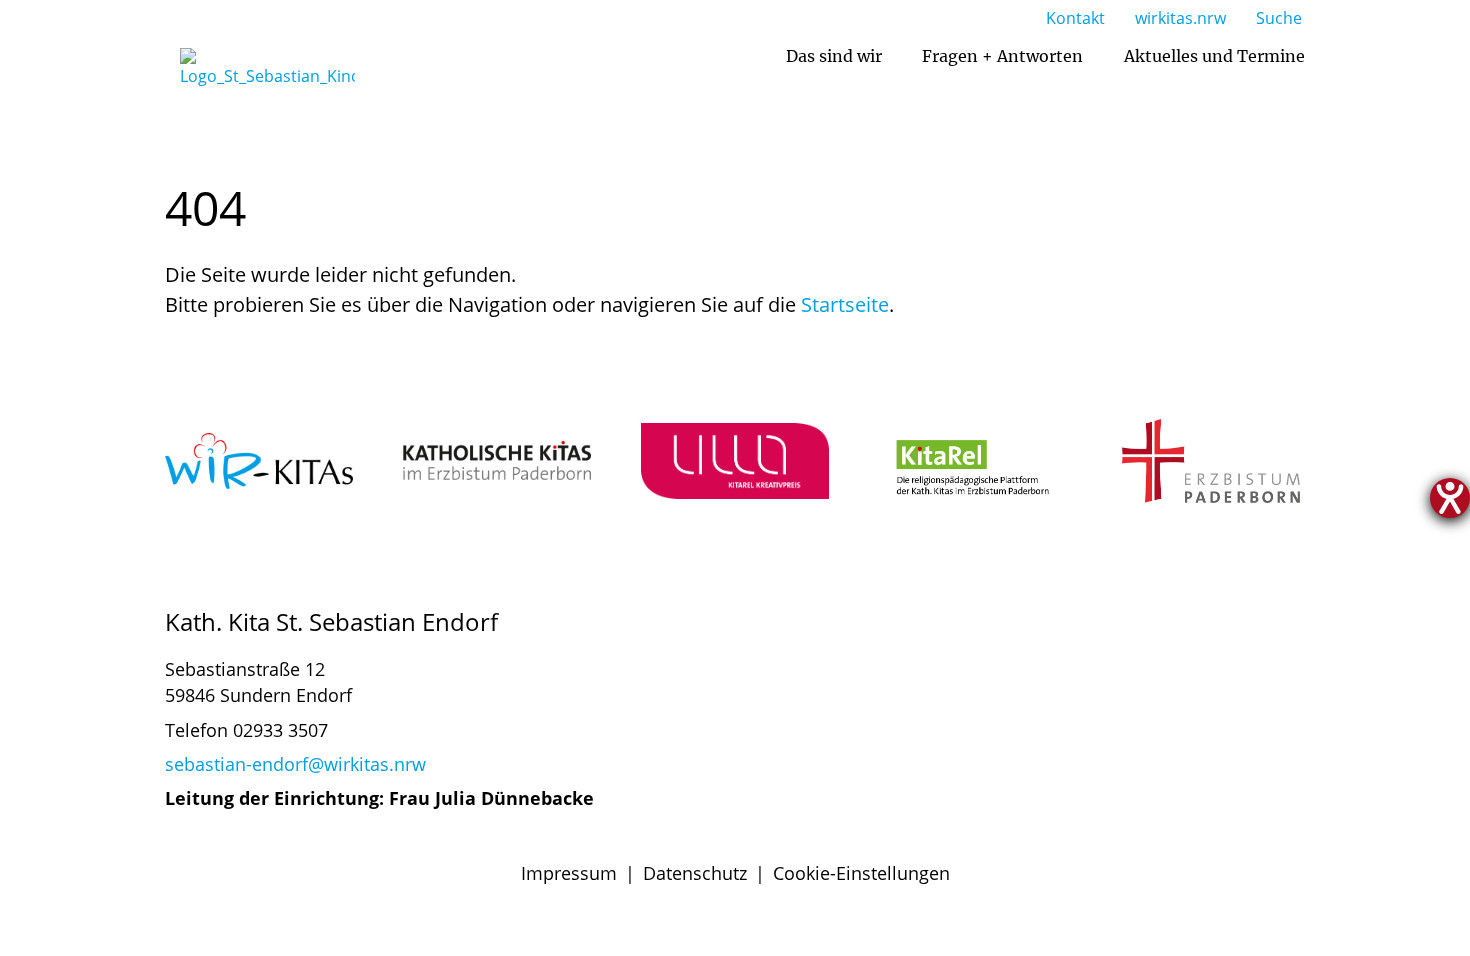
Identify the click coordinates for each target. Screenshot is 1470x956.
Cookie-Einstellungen (861, 873)
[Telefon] (984, 708)
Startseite (845, 304)
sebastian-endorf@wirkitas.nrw (295, 764)
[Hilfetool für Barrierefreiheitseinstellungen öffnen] (1450, 498)
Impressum (569, 873)
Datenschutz (695, 873)
